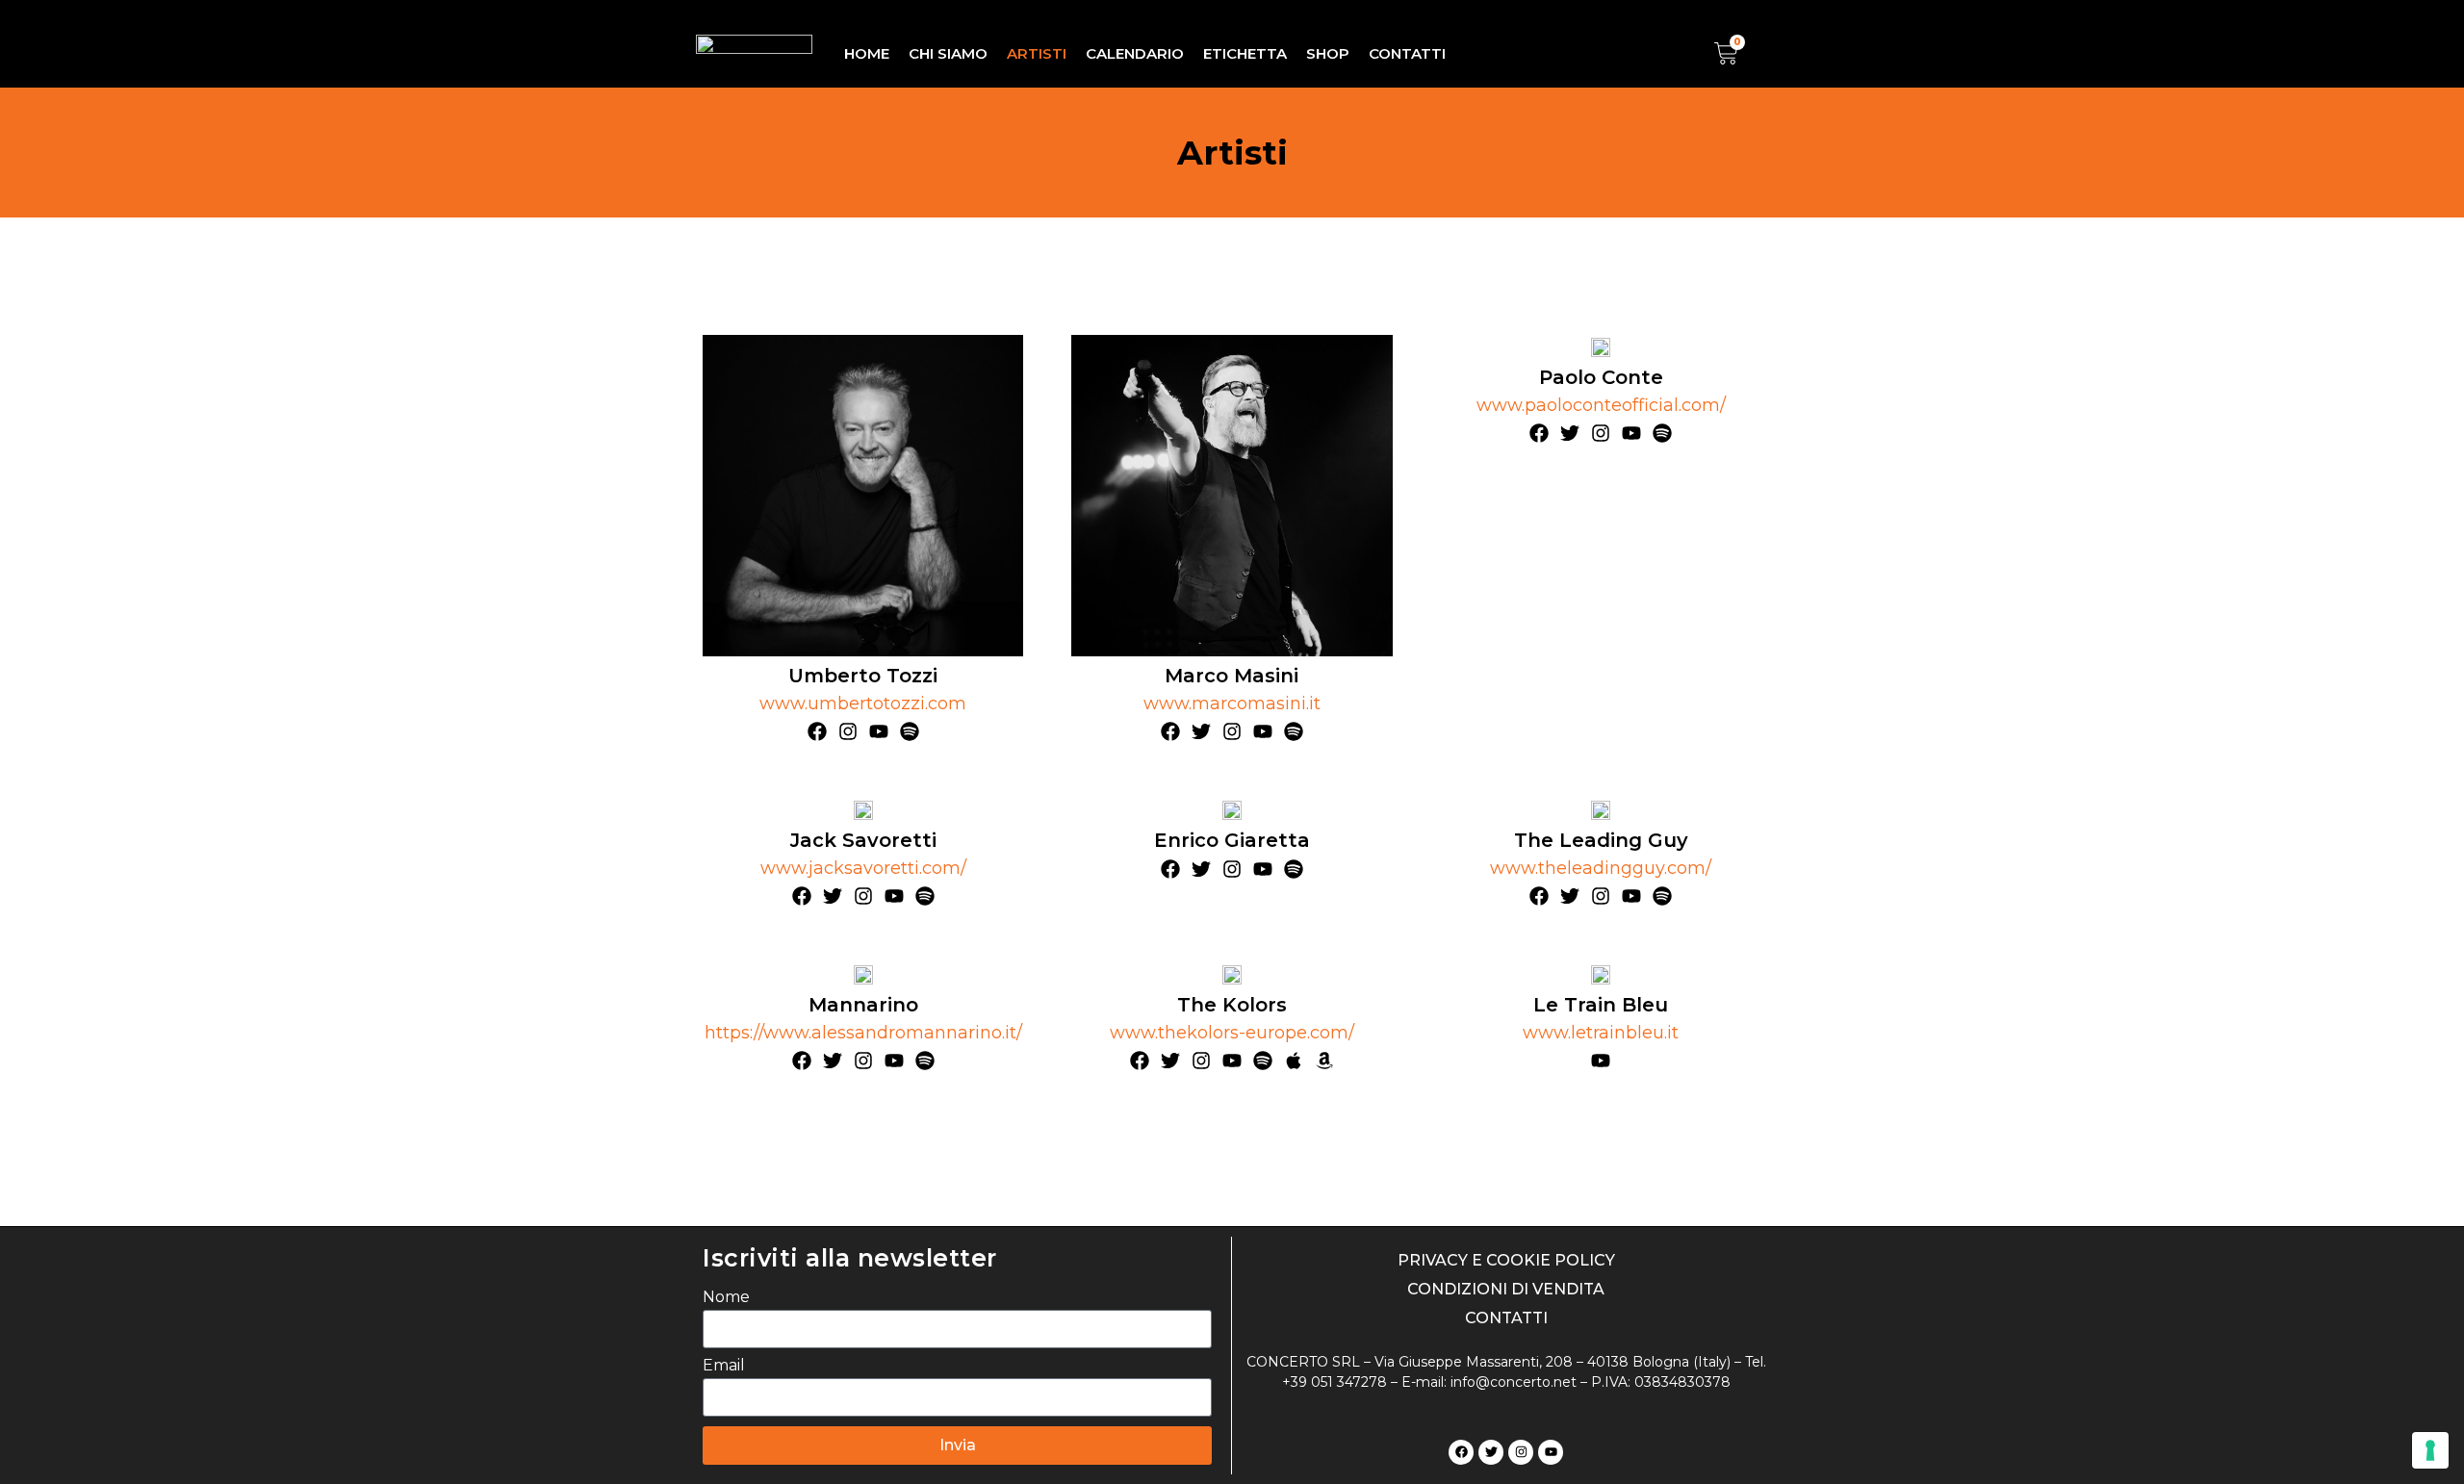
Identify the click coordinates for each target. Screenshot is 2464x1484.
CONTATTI (1407, 53)
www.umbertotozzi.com (863, 704)
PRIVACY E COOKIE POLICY (1506, 1260)
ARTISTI (1037, 53)
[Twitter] (1491, 1452)
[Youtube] (1551, 1452)
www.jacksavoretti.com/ (863, 868)
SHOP (1328, 53)
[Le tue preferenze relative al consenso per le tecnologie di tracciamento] (2430, 1450)
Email (724, 1366)
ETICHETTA (1245, 53)
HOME (867, 53)
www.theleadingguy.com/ (1601, 868)
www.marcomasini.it (1232, 704)
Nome (726, 1297)
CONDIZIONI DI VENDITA (1506, 1289)
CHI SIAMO (948, 53)
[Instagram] (1521, 1452)
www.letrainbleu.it (1601, 1033)
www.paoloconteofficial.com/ (1601, 405)
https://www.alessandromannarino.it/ (863, 1033)
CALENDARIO (1135, 53)
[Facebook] (1461, 1452)
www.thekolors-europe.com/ (1232, 1033)
